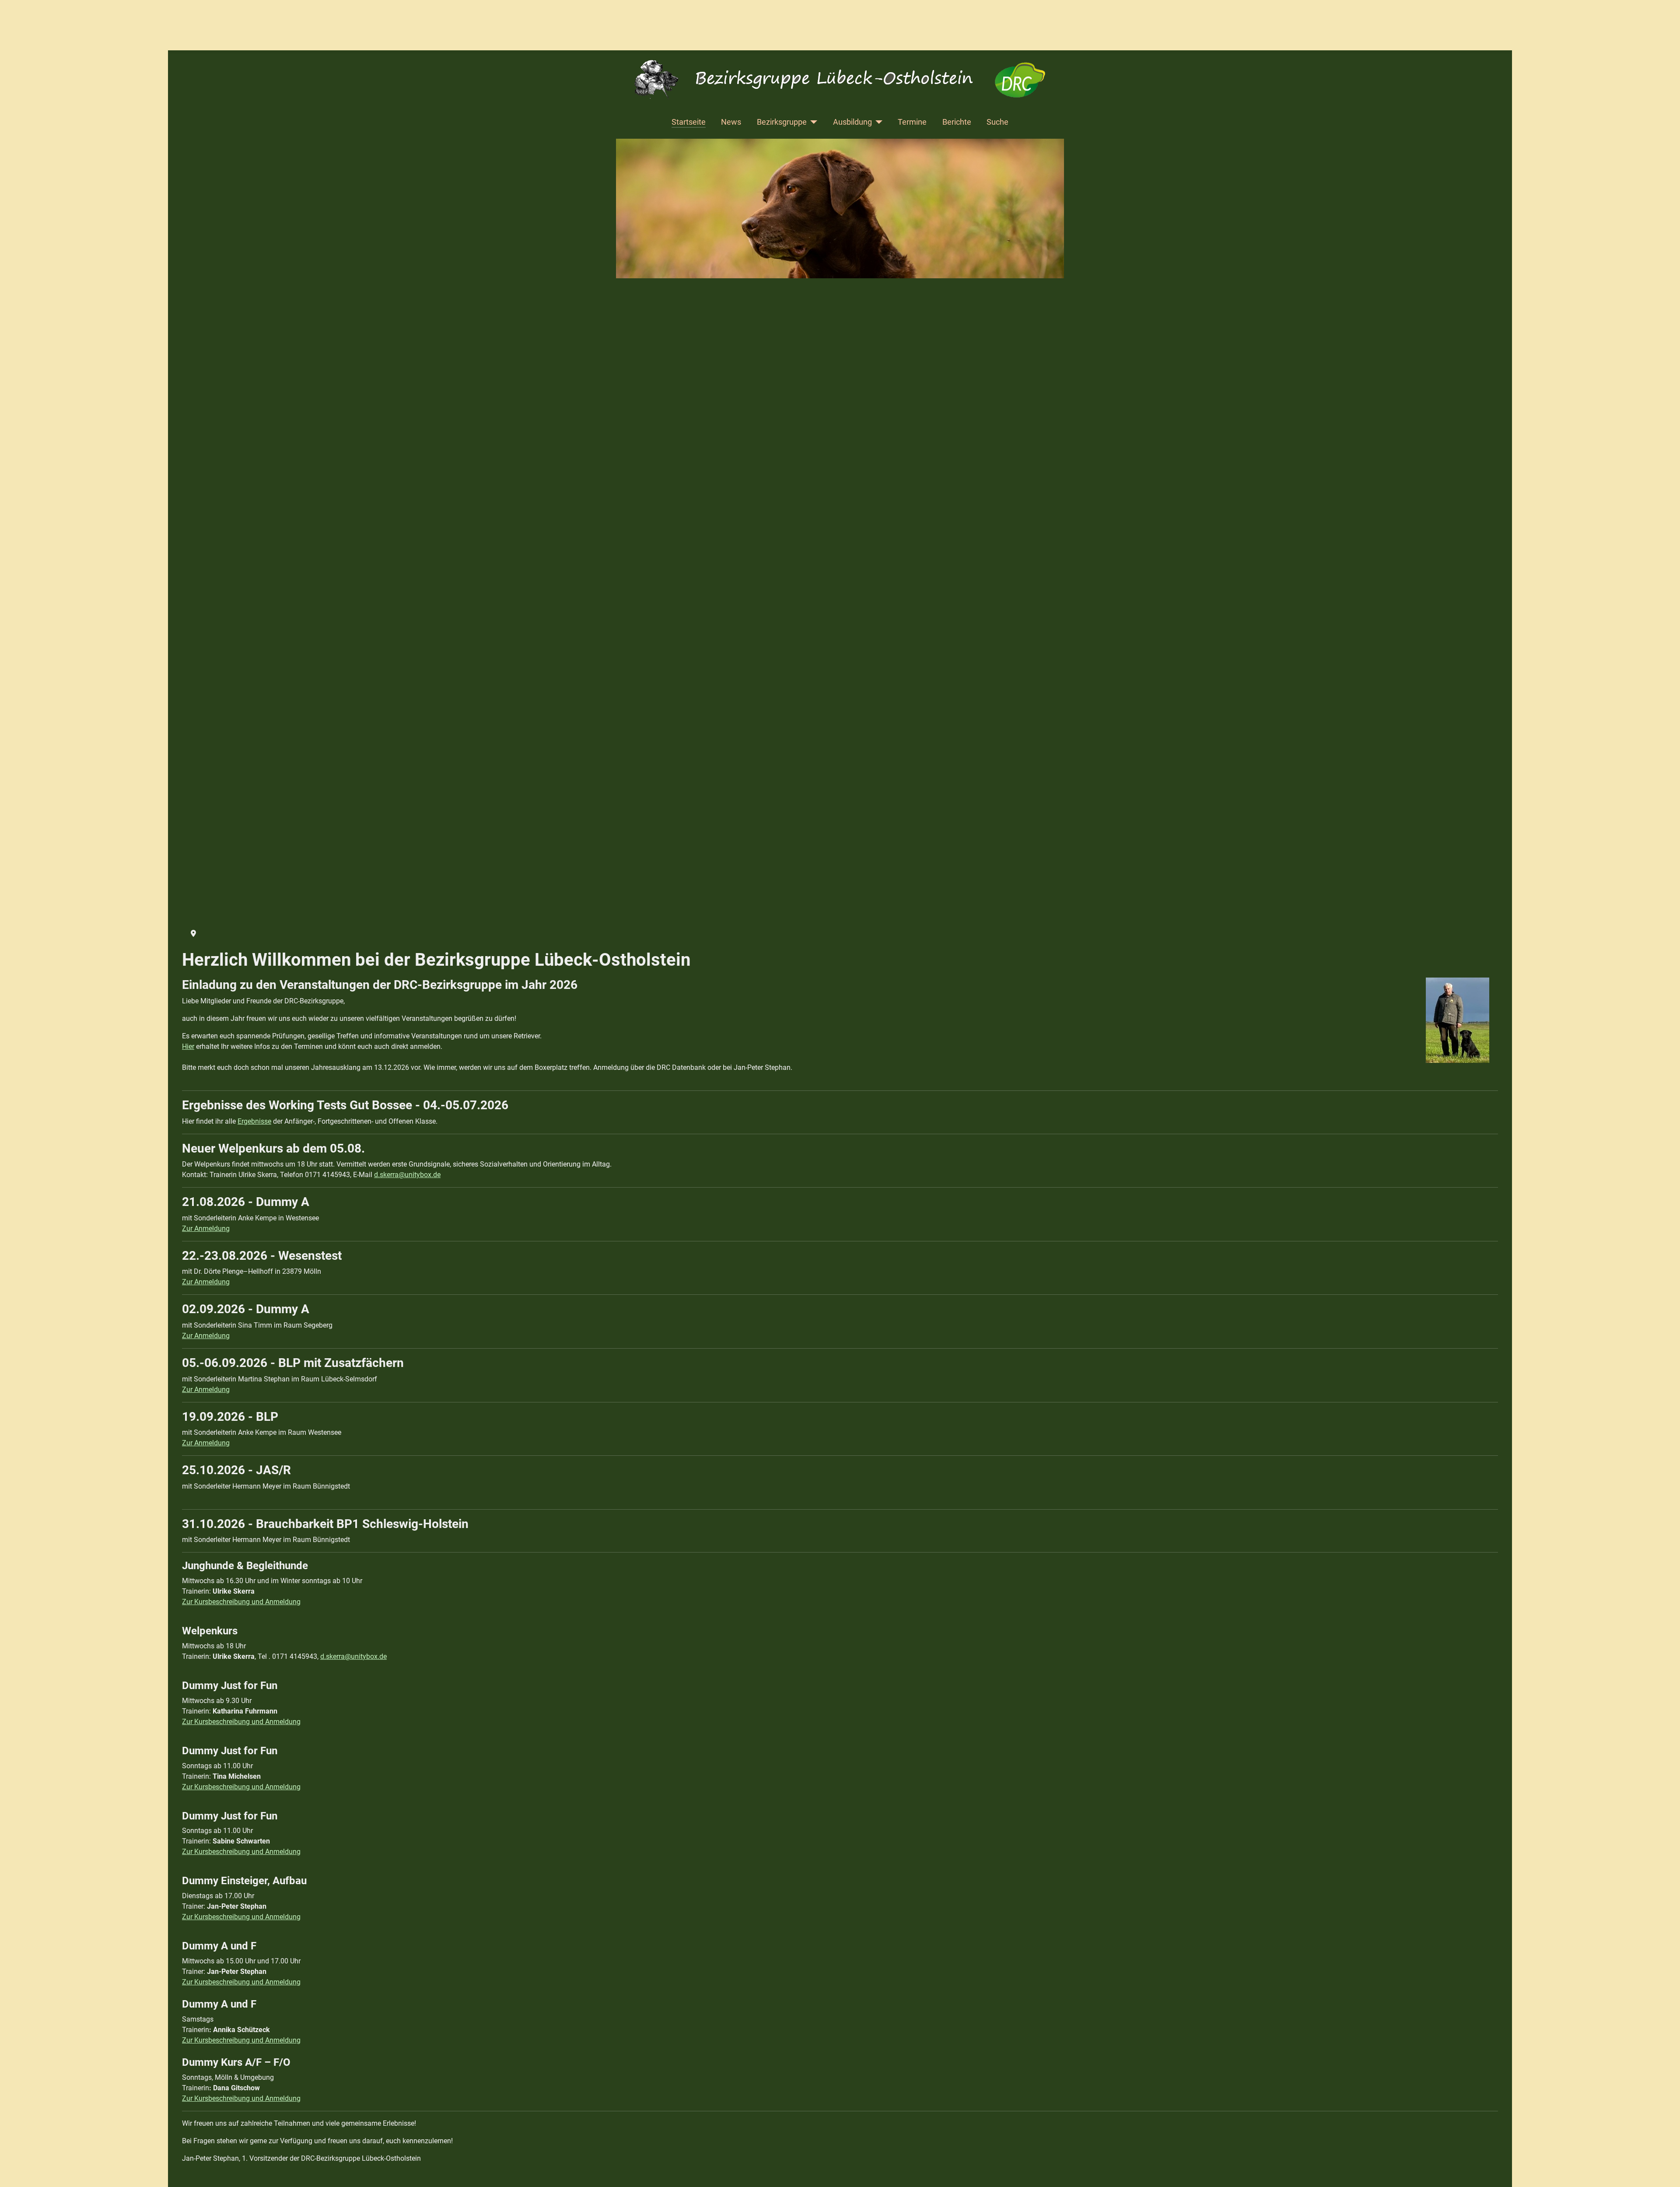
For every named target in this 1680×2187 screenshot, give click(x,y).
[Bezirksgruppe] (812, 122)
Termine (912, 122)
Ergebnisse (254, 1121)
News (731, 122)
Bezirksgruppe (782, 122)
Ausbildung (852, 122)
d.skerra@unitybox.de (407, 1175)
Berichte (957, 122)
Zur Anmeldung (206, 1228)
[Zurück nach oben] (1665, 2171)
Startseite (689, 122)
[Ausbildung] (877, 122)
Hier (188, 1046)
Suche (997, 122)
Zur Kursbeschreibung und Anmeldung (241, 1602)
